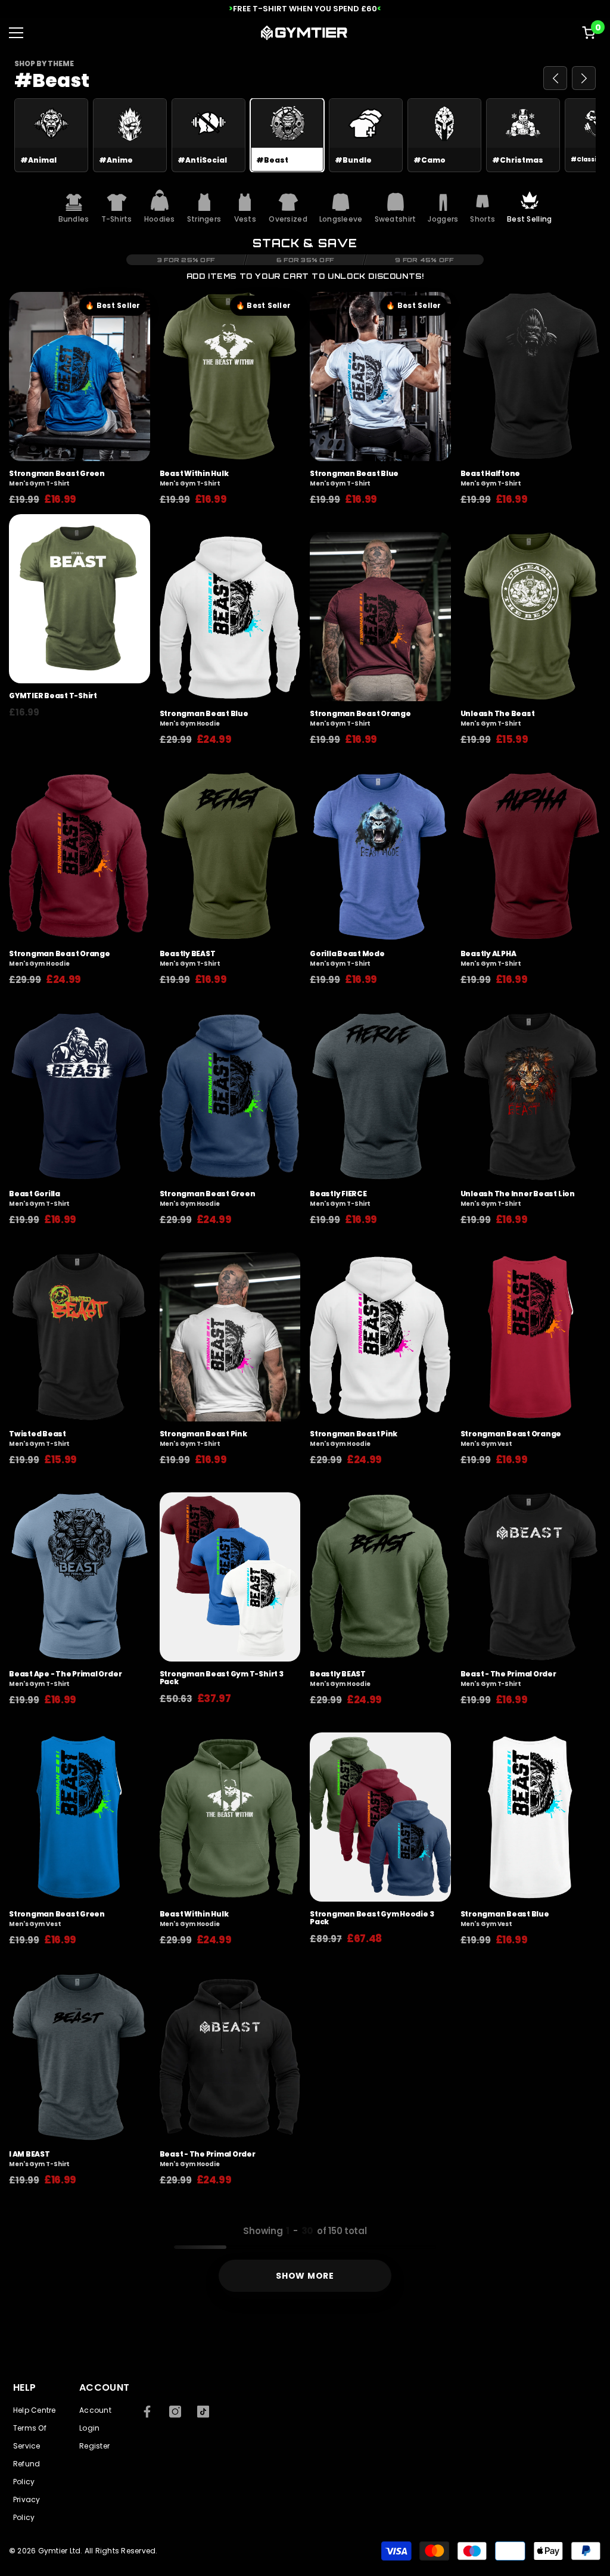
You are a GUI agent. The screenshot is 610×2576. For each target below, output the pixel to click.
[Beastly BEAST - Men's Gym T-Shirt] (230, 857)
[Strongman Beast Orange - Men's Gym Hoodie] (80, 857)
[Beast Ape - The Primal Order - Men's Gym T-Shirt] (80, 1577)
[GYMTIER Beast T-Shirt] (80, 599)
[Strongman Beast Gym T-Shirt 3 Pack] (230, 1577)
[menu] (16, 33)
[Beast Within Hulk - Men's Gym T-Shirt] (230, 377)
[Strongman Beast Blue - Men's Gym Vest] (531, 1817)
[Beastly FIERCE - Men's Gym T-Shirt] (380, 1097)
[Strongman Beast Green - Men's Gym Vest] (80, 1817)
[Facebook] (147, 2412)
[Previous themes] (555, 78)
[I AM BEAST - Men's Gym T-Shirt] (80, 2057)
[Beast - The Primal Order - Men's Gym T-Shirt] (531, 1577)
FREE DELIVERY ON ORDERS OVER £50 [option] (305, 9)
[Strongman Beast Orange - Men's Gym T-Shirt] (380, 617)
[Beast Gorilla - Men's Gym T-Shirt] (80, 1097)
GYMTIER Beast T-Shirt (53, 696)
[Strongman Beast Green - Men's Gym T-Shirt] (80, 377)
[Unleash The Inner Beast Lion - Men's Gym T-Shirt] (531, 1097)
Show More (305, 2276)
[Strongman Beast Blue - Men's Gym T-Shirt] (380, 377)
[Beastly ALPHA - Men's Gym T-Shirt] (531, 857)
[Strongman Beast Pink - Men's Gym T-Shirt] (230, 1337)
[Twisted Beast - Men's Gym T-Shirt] (80, 1337)
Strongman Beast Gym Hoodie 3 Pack (372, 1918)
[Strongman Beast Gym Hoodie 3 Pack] (380, 1817)
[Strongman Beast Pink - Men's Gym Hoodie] (380, 1337)
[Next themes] (584, 78)
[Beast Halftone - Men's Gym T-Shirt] (531, 377)
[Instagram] (175, 2412)
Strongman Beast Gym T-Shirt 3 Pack (222, 1678)
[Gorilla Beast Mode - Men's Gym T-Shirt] (380, 857)
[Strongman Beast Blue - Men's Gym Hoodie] (230, 617)
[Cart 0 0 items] (589, 33)
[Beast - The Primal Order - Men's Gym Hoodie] (230, 2057)
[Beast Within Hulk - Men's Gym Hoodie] (230, 1817)
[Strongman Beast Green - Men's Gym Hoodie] (230, 1097)
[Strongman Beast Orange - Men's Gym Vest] (531, 1337)
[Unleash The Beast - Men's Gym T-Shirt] (531, 617)
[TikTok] (203, 2412)
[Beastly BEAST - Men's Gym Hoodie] (380, 1577)
